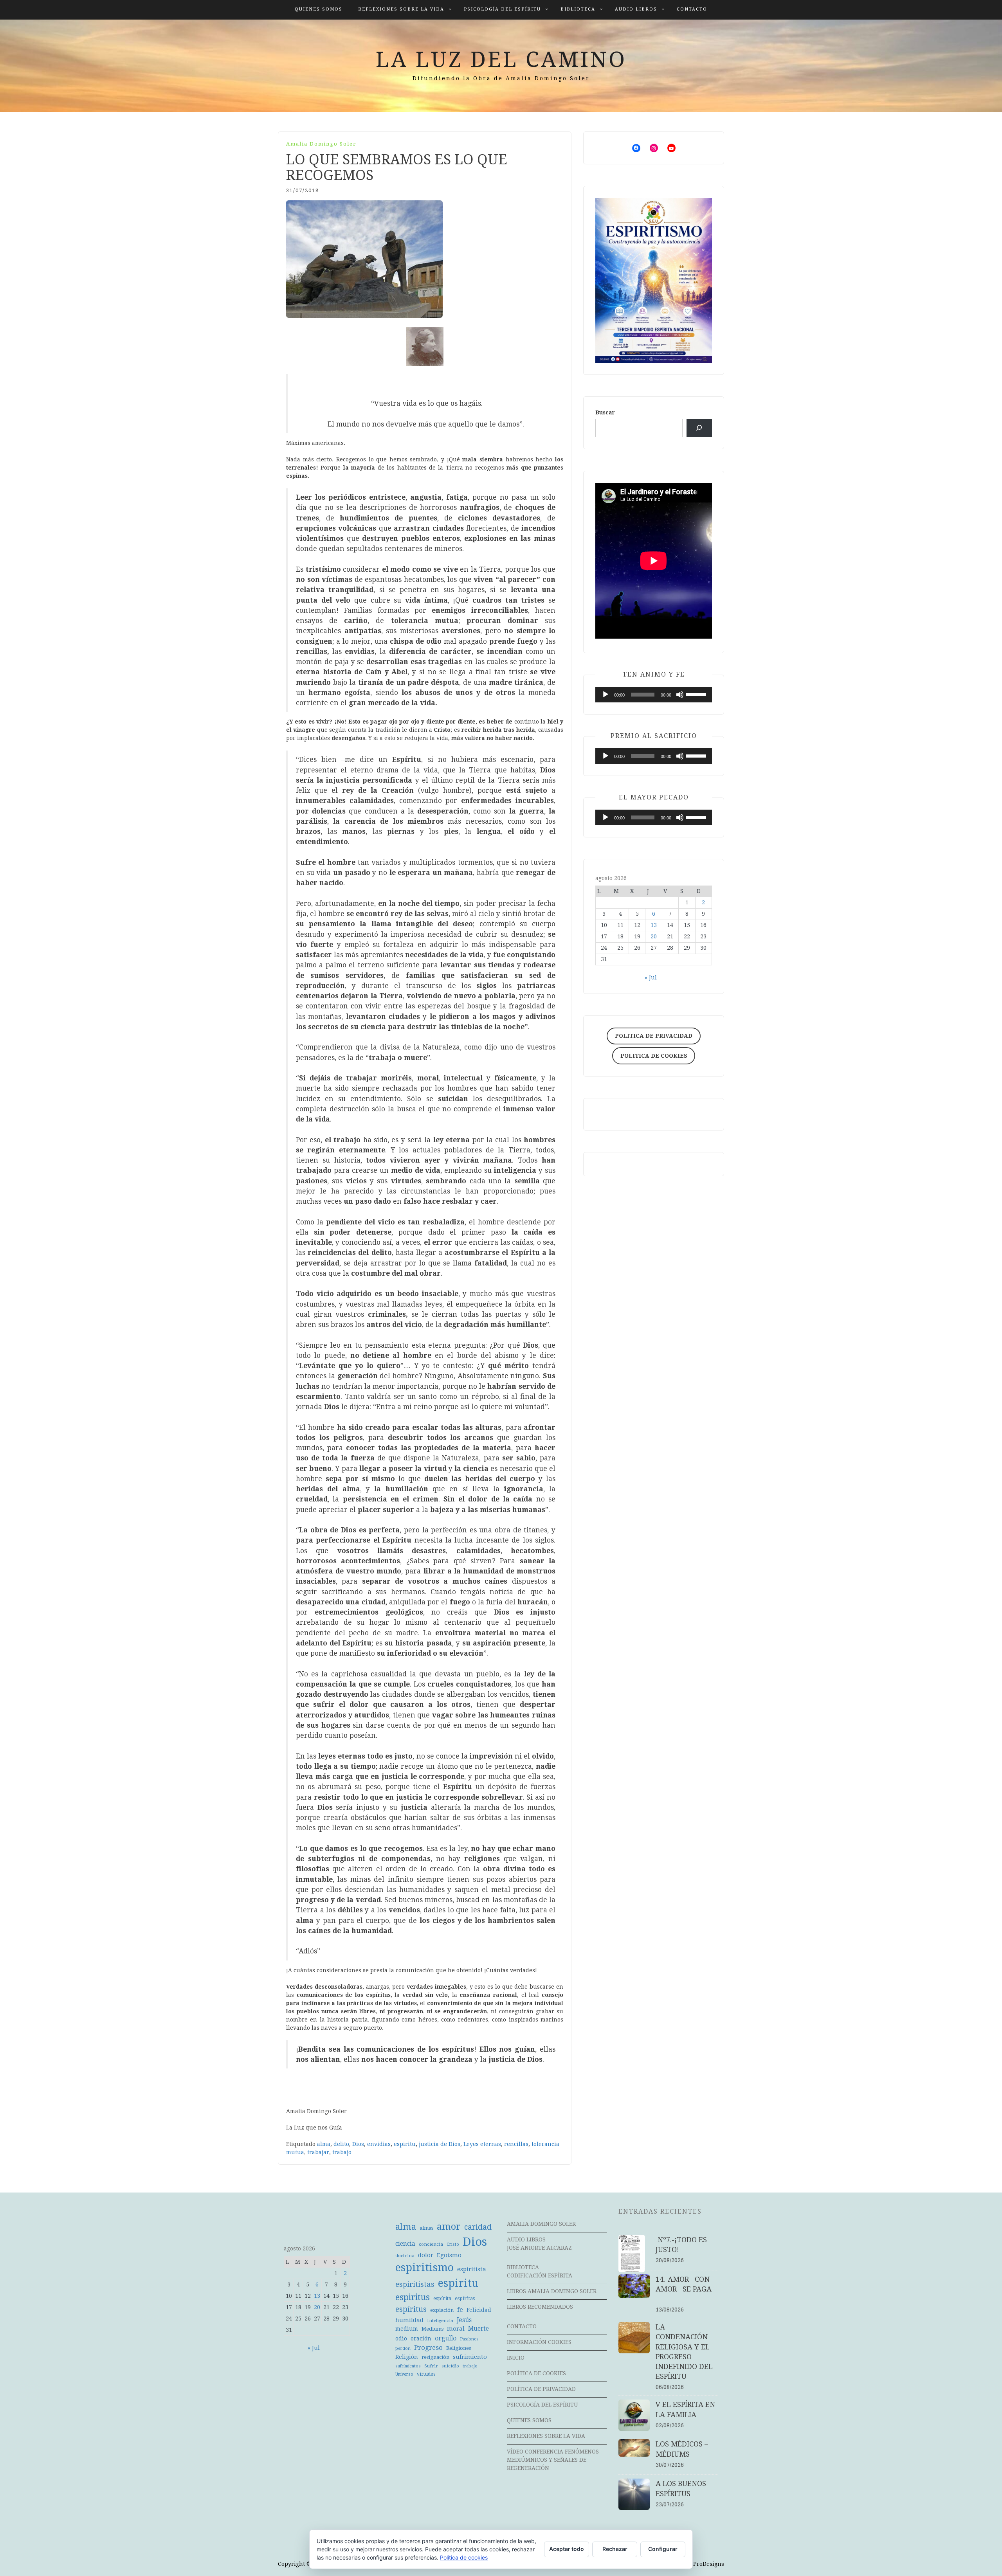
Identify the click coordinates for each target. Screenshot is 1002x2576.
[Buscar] (699, 428)
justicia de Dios (440, 2144)
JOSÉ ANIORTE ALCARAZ (539, 2248)
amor (449, 2227)
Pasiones (469, 2339)
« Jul (651, 977)
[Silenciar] (680, 695)
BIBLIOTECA (578, 9)
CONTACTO (692, 9)
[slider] (697, 694)
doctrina (405, 2256)
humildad (409, 2320)
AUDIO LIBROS (636, 9)
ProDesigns (709, 2564)
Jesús (464, 2320)
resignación (435, 2357)
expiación (442, 2310)
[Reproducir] (606, 695)
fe (460, 2310)
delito (341, 2144)
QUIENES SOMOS (319, 9)
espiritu (405, 2144)
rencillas (516, 2144)
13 (654, 925)
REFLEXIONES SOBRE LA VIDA (401, 9)
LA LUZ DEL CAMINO (501, 59)
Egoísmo (449, 2255)
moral (456, 2329)
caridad (478, 2227)
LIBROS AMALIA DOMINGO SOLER (552, 2291)
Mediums (433, 2329)
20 (654, 936)
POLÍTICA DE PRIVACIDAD (541, 2389)
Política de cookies (464, 2557)
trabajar (318, 2152)
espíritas (465, 2298)
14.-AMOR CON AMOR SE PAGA (687, 2289)
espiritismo (424, 2268)
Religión (407, 2357)
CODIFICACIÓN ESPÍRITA (540, 2275)
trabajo (342, 2152)
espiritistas (415, 2284)
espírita (442, 2298)
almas (426, 2228)
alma (324, 2144)
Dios (358, 2144)
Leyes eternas (482, 2144)
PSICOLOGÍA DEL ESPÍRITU (502, 9)
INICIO (516, 2358)
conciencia (431, 2244)
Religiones (459, 2348)
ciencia (405, 2244)
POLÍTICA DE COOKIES (536, 2373)
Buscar (605, 412)
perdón (403, 2348)
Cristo (453, 2244)
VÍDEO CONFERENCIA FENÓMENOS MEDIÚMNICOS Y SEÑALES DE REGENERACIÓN (553, 2460)
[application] (654, 695)
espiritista (472, 2269)
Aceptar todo (567, 2549)
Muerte (478, 2329)
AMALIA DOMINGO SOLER (541, 2224)
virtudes (426, 2374)
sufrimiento (470, 2357)
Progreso (428, 2347)
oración (421, 2338)
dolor (426, 2255)
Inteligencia (440, 2320)
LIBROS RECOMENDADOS (540, 2307)
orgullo (446, 2338)
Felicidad (479, 2310)
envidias (379, 2144)
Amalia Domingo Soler (321, 144)
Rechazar (615, 2549)
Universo (404, 2374)
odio (401, 2338)
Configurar (663, 2549)
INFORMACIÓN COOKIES (539, 2342)
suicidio (450, 2366)
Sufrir (431, 2366)
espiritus (413, 2297)
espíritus (411, 2309)
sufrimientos (408, 2366)
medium (407, 2329)
